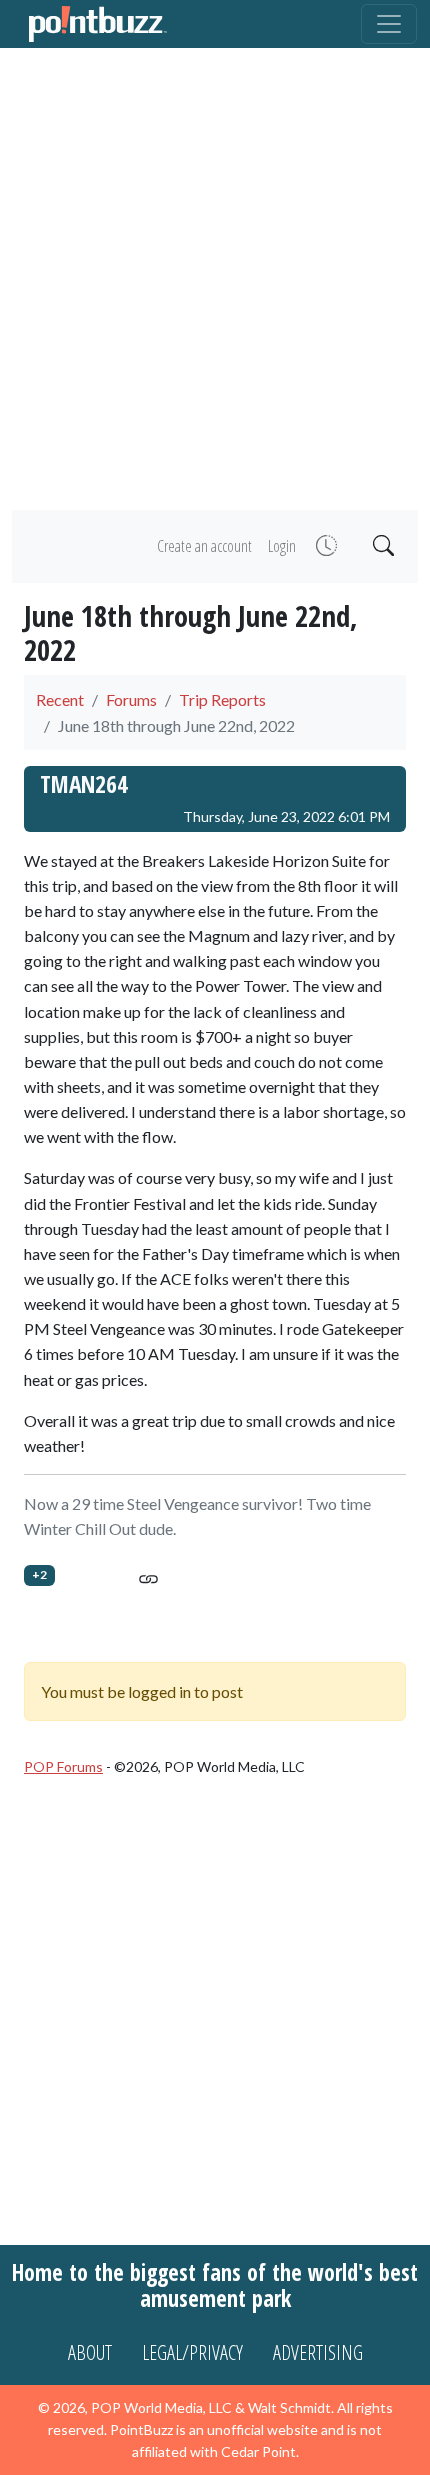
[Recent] (324, 546)
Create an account (204, 546)
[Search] (381, 546)
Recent (60, 699)
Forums (131, 699)
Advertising (318, 2352)
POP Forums (63, 1766)
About (90, 2352)
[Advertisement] (215, 279)
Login (282, 546)
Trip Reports (222, 699)
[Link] (148, 1575)
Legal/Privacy (192, 2352)
